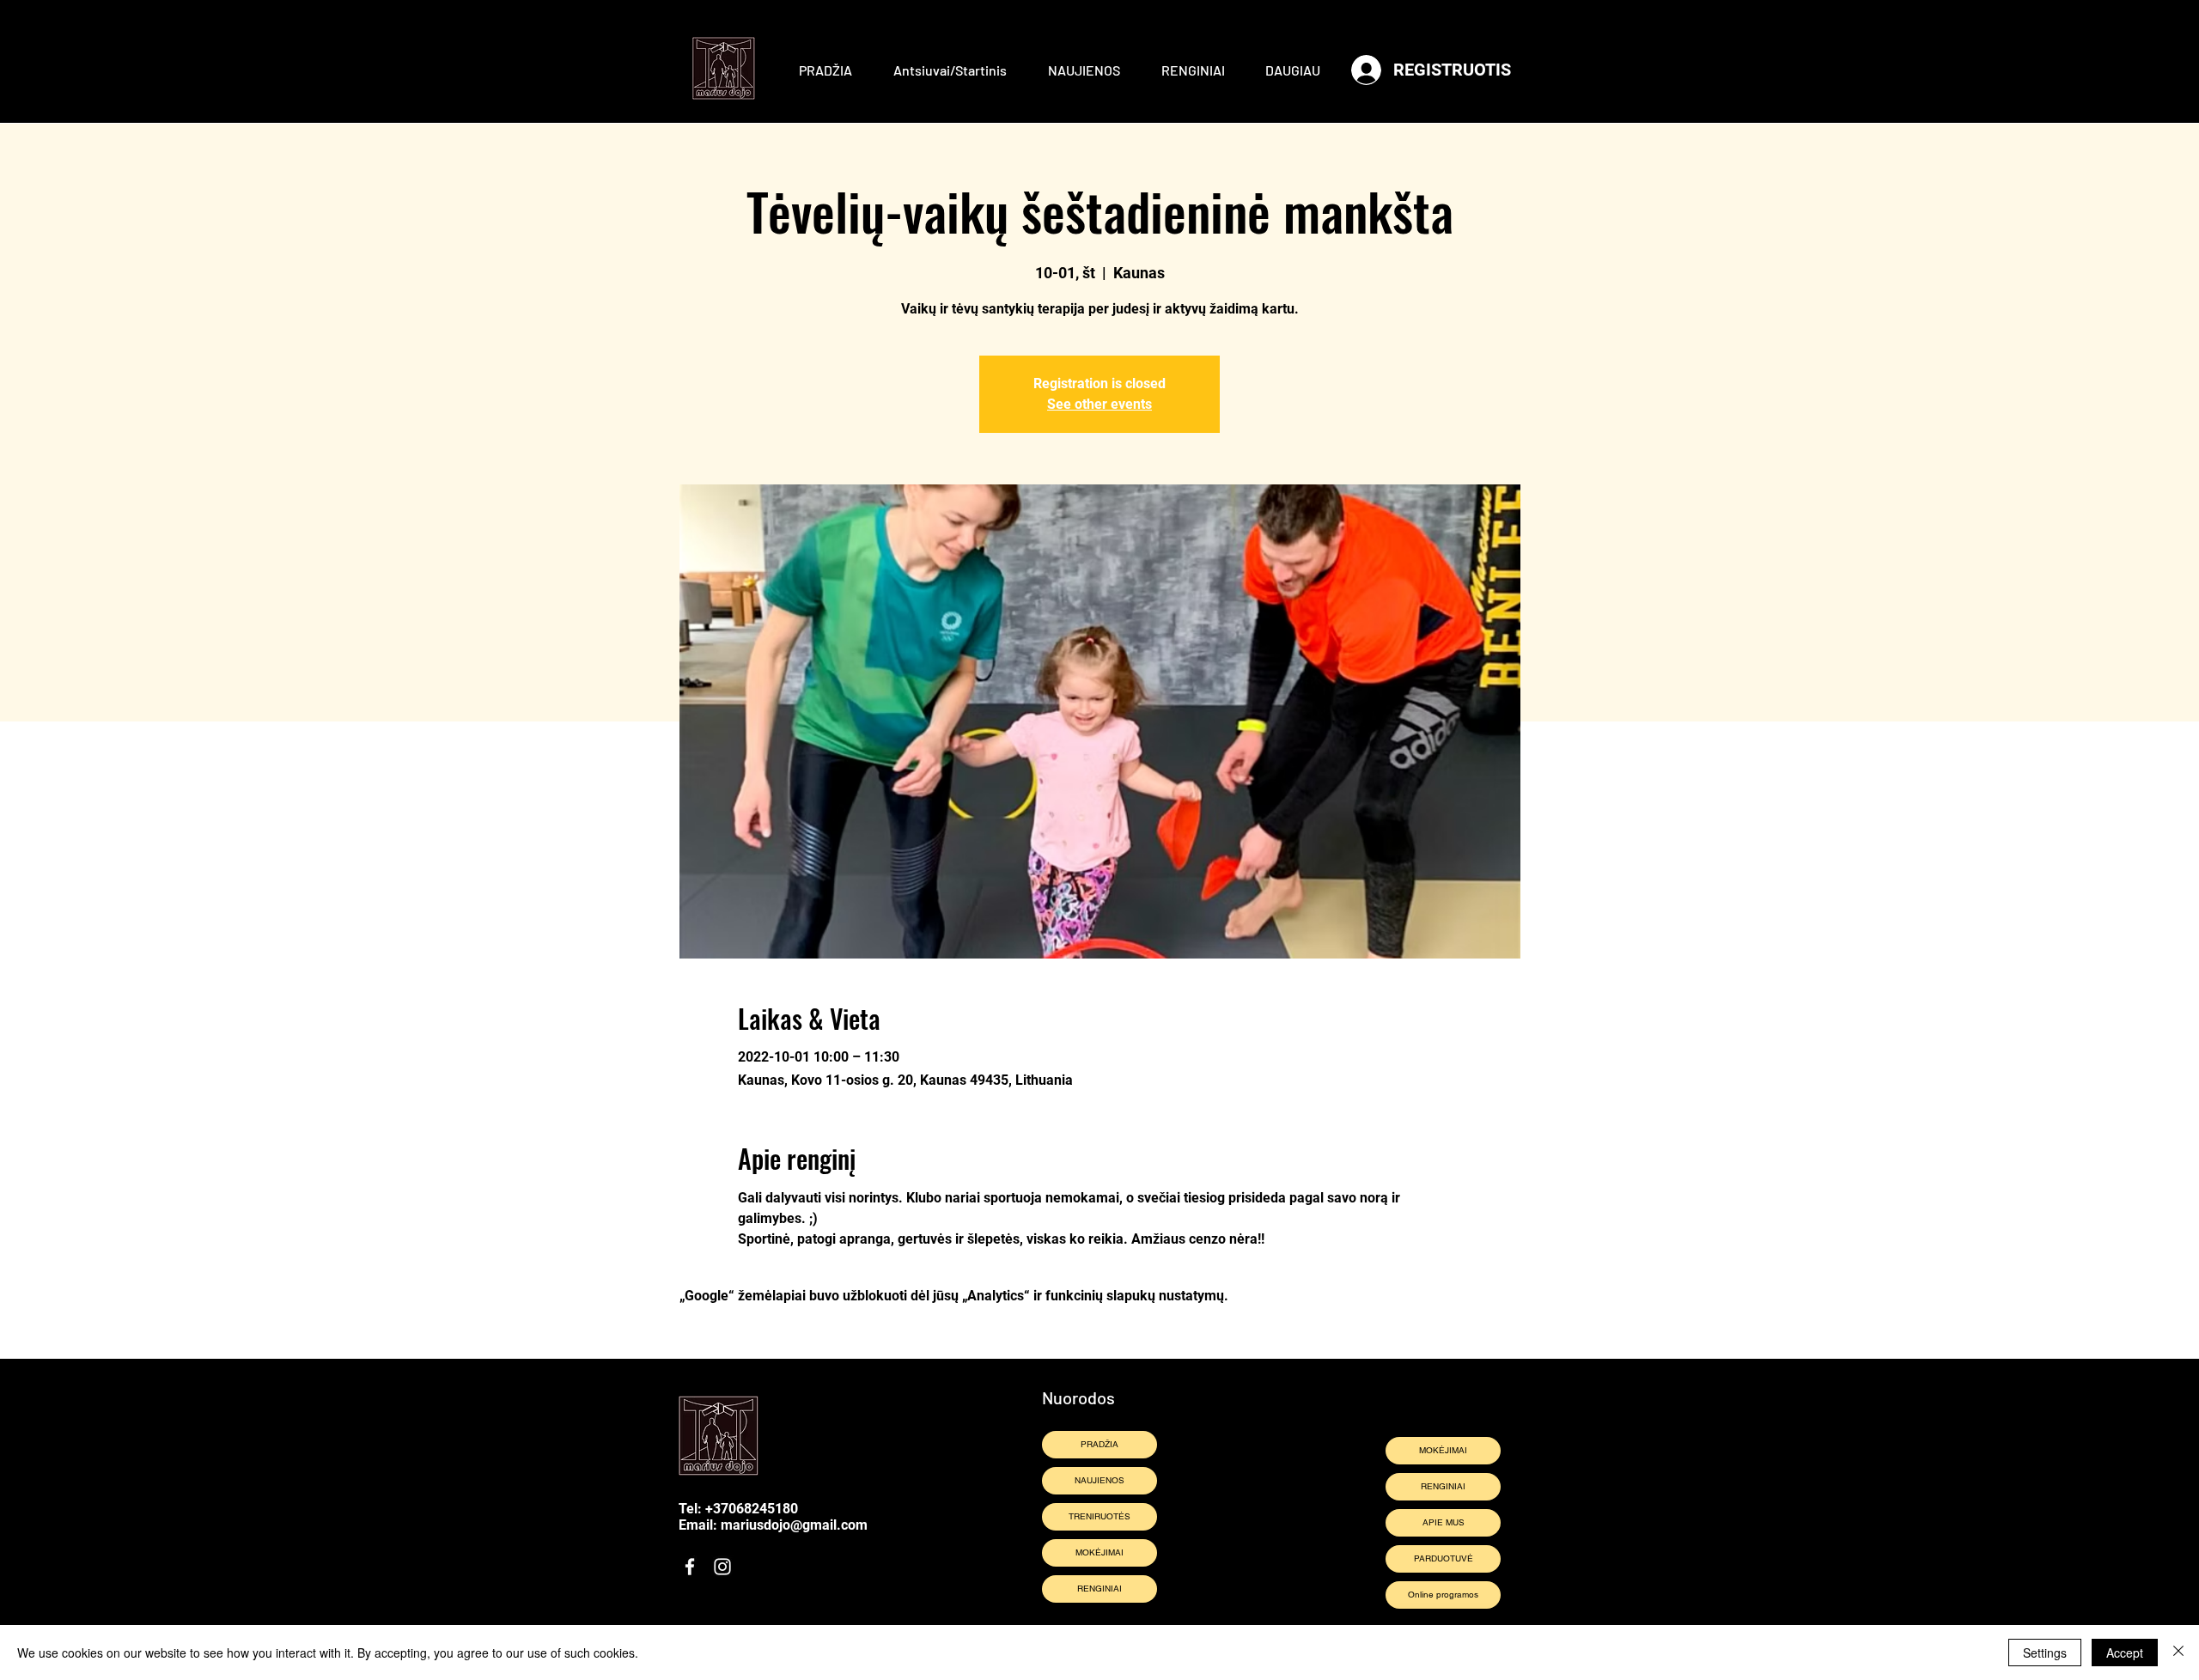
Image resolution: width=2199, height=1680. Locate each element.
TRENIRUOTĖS (1099, 1516)
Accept (2125, 1653)
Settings (2045, 1653)
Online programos (1443, 1595)
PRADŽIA (1099, 1444)
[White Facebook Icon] (690, 1567)
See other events (1099, 404)
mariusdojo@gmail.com (794, 1525)
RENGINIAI (1099, 1589)
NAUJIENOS (1099, 1480)
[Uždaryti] (2178, 1653)
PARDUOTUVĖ (1444, 1558)
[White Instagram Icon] (722, 1567)
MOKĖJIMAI (1099, 1552)
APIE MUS (1444, 1522)
